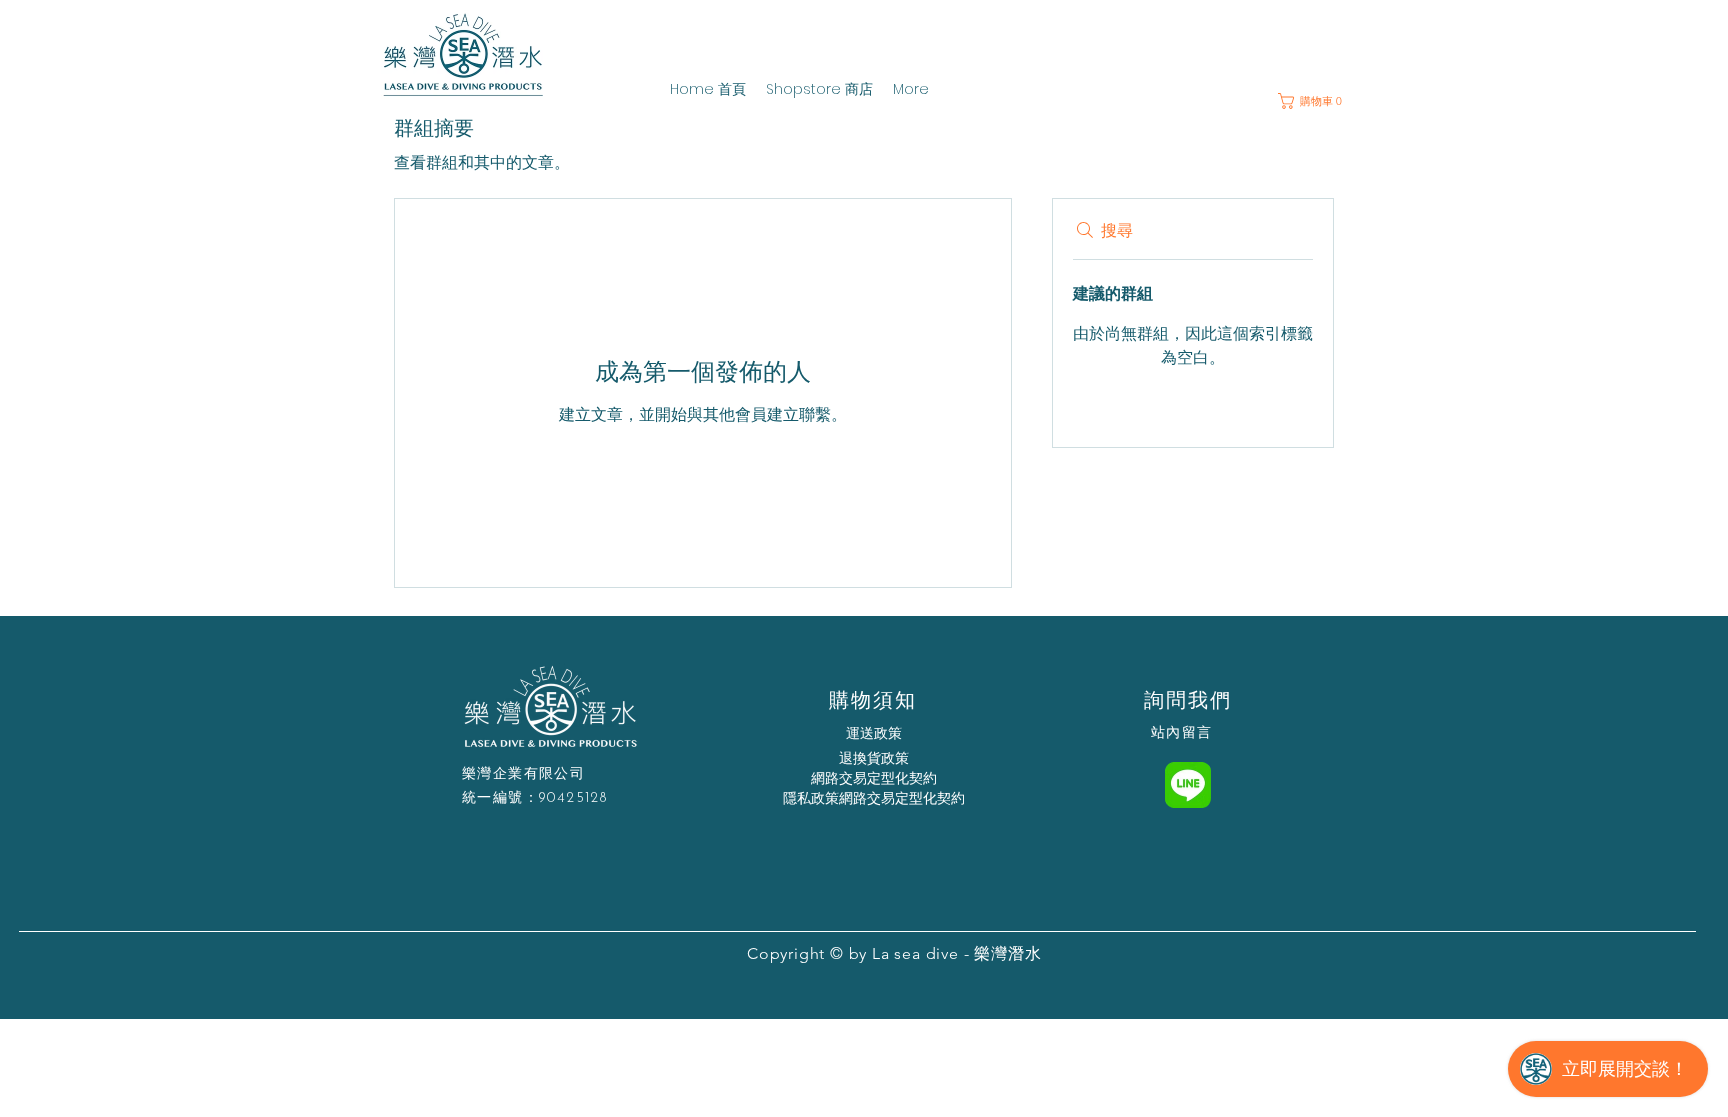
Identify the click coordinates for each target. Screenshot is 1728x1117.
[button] (1316, 101)
